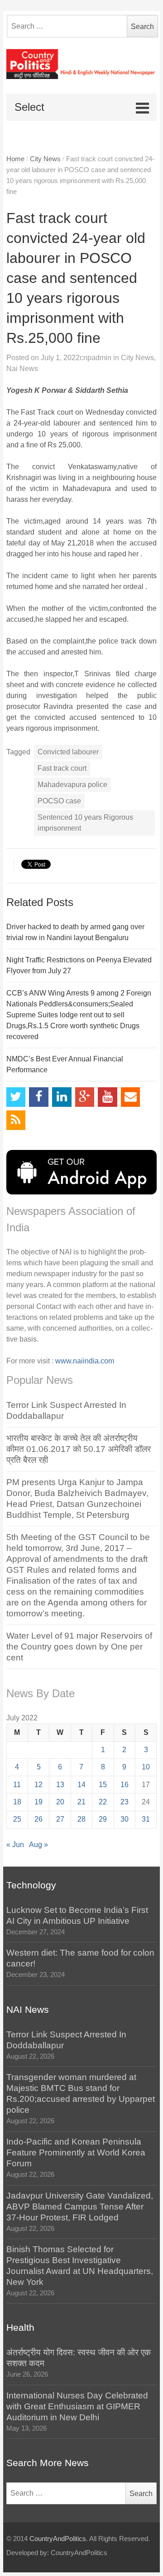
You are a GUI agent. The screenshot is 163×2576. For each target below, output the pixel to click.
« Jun (15, 1845)
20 (60, 1802)
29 (103, 1819)
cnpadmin (96, 358)
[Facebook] (39, 1097)
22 (103, 1802)
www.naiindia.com (85, 1361)
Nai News (22, 369)
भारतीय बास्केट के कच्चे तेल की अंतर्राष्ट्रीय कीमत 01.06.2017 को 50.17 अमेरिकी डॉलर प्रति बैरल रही (79, 1449)
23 (125, 1802)
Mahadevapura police (72, 785)
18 (17, 1802)
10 (146, 1767)
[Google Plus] (85, 1097)
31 (146, 1819)
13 (60, 1785)
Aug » (38, 1845)
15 (103, 1785)
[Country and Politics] (82, 64)
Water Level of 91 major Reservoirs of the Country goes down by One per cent (79, 1647)
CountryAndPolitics (58, 2539)
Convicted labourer (68, 752)
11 (17, 1785)
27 (60, 1819)
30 (125, 1819)
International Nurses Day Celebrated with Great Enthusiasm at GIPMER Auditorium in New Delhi (77, 2406)
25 (17, 1819)
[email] (131, 1097)
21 (81, 1802)
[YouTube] (108, 1097)
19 (38, 1802)
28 (81, 1819)
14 (81, 1785)
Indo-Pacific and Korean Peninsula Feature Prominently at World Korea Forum (76, 2152)
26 (38, 1819)
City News (45, 159)
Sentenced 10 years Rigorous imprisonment (85, 823)
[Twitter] (16, 1097)
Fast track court (62, 768)
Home (15, 159)
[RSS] (16, 1120)
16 (125, 1785)
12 (38, 1785)
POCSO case (59, 801)
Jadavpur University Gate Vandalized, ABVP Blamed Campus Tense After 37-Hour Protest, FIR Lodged (80, 2207)
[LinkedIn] (62, 1097)
